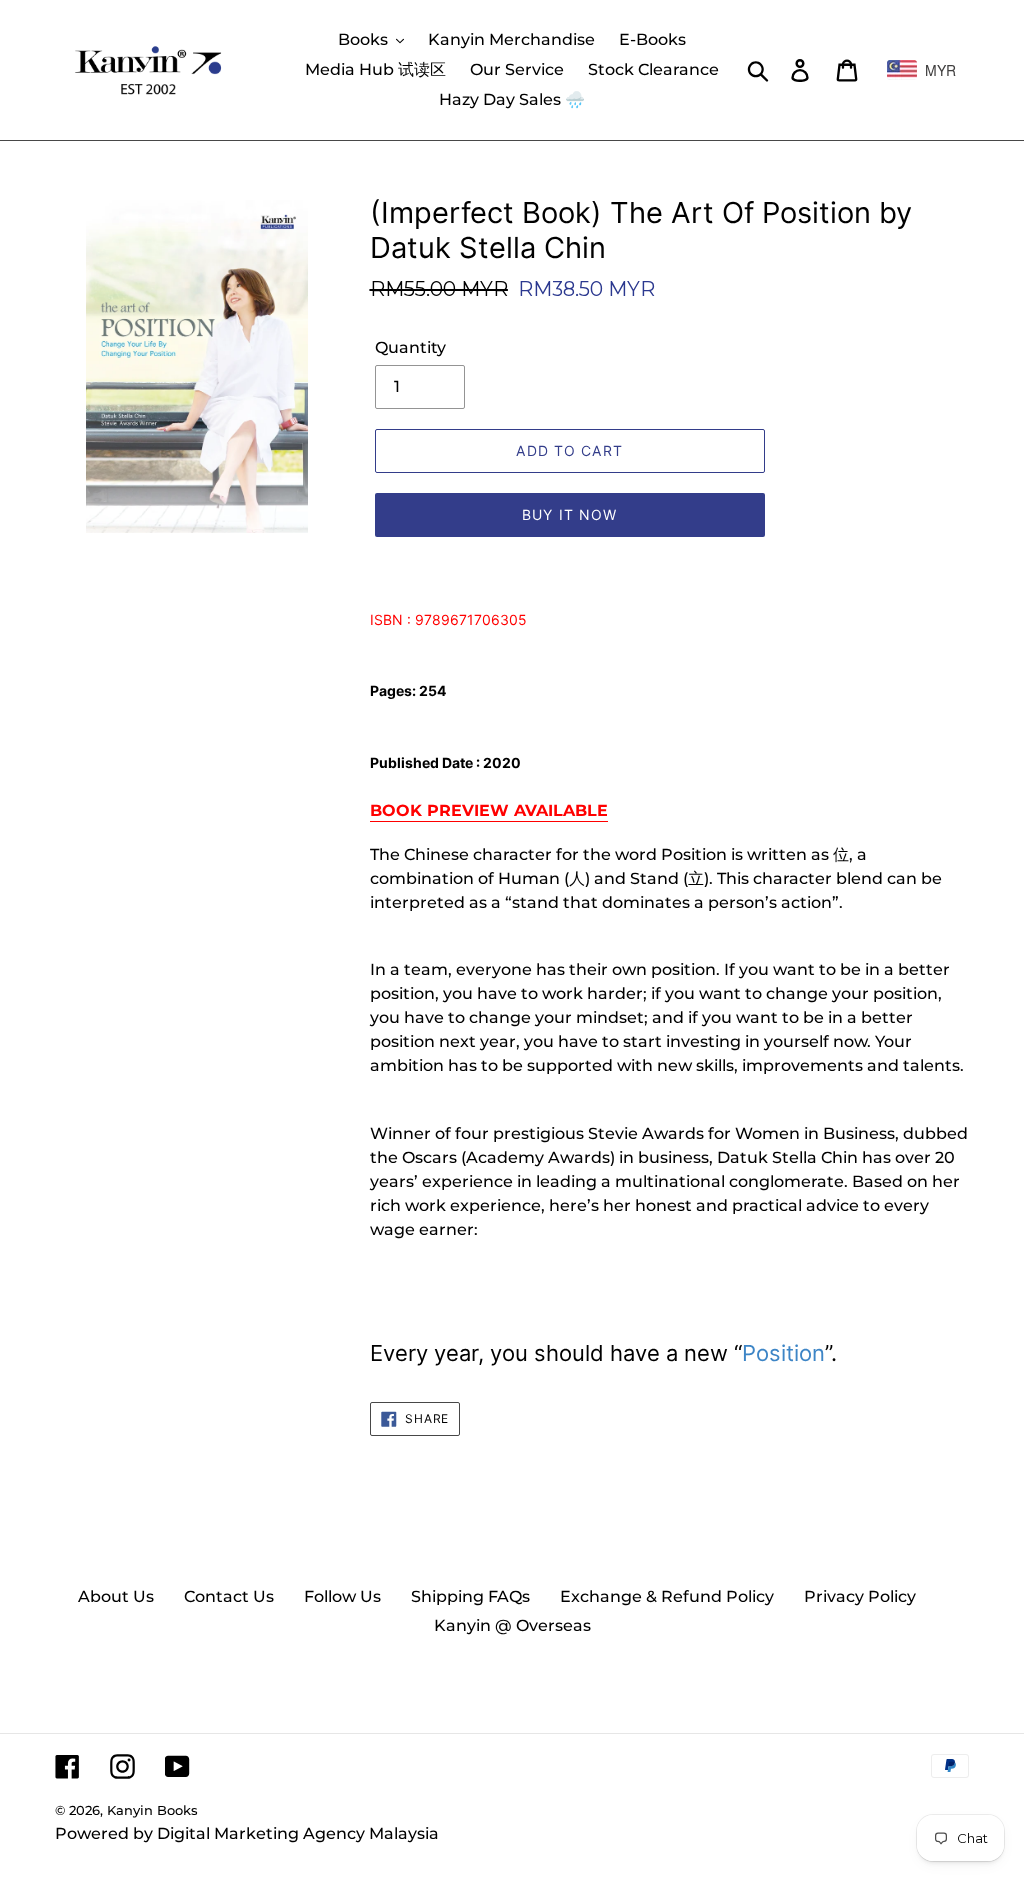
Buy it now (569, 514)
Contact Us (229, 1596)
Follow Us (342, 1596)
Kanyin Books (152, 1810)
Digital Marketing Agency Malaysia (298, 1833)
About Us (116, 1596)
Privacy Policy (860, 1596)
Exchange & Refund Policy (667, 1596)
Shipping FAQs (470, 1596)
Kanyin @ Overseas (512, 1625)
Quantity (410, 347)
